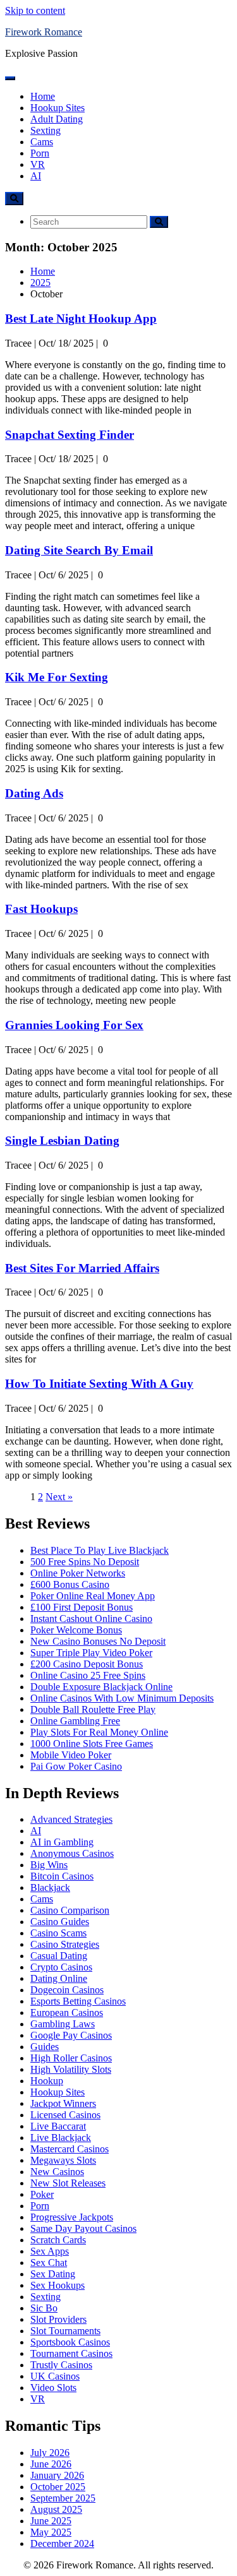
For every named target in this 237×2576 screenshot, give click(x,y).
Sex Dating (53, 2274)
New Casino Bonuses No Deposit (98, 1641)
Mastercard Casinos (70, 2149)
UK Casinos (55, 2376)
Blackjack (50, 1887)
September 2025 (63, 2498)
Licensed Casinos (65, 2115)
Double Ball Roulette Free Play (93, 1709)
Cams (42, 142)
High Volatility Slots (71, 2069)
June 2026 (51, 2464)
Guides (45, 2047)
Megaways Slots (63, 2160)
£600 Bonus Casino (70, 1584)
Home (43, 96)
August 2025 (56, 2509)
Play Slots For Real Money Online (99, 1732)
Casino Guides (60, 1922)
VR (38, 164)
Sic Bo (44, 2308)
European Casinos (67, 2012)
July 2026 (50, 2453)
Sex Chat (49, 2263)
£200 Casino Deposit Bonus (87, 1664)
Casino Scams (58, 1933)
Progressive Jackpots (72, 2217)
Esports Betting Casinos (78, 2001)
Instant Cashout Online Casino (91, 1619)
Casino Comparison (70, 1910)
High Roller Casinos (71, 2058)
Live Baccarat (58, 2126)
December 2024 (62, 2543)
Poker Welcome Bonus (76, 1630)
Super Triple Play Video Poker (91, 1653)
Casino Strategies (65, 1944)
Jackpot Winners (63, 2103)
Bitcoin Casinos (62, 1876)
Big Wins (49, 1865)
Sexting (46, 130)
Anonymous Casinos (72, 1853)
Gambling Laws (63, 2024)
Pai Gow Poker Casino (76, 1766)
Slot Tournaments (65, 2331)
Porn (40, 153)
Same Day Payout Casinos (83, 2228)
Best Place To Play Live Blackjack (100, 1550)
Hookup (47, 2081)
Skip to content (35, 10)
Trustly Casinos (61, 2365)
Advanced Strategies (71, 1819)
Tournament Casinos (71, 2353)
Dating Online (59, 1978)
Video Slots (53, 2388)
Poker (42, 2194)
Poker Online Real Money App (93, 1596)
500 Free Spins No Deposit (85, 1562)
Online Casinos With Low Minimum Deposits (122, 1698)
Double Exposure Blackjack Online (101, 1687)
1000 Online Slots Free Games (92, 1744)
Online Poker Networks (78, 1573)
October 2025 (58, 2487)
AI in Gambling (62, 1842)
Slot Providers (58, 2319)
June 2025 (51, 2521)
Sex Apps (50, 2251)
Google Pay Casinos (71, 2035)
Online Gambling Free (75, 1721)
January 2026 (57, 2475)
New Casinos (57, 2172)
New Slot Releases (68, 2183)
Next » (59, 1497)
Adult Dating (57, 119)
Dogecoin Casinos (67, 1990)
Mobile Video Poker (71, 1755)
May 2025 (51, 2532)
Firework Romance (44, 32)
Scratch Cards (58, 2240)
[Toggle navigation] (10, 78)
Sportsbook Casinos (70, 2342)
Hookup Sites (58, 108)
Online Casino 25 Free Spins (88, 1675)
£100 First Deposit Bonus (82, 1607)
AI (36, 176)
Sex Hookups (58, 2285)
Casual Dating (59, 1956)
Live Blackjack (61, 2138)
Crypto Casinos (61, 1967)
